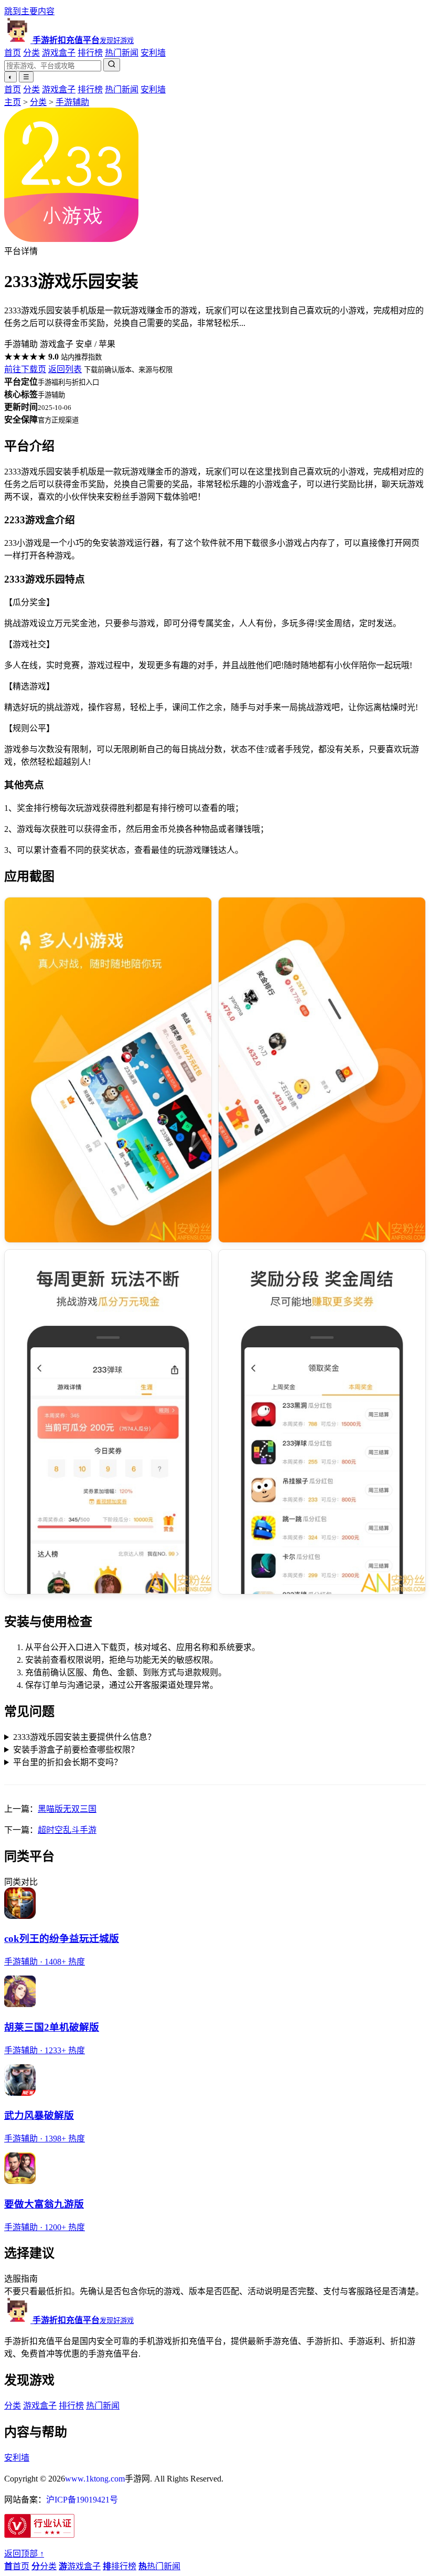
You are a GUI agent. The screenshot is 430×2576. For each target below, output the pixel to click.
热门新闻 (122, 53)
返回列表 (65, 369)
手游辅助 (72, 102)
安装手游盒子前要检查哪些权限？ (76, 1750)
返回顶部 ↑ (24, 2554)
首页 (13, 53)
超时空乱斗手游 (67, 1830)
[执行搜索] (112, 65)
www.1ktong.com (95, 2479)
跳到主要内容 (29, 11)
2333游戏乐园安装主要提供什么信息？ (84, 1737)
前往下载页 (25, 369)
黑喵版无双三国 (67, 1809)
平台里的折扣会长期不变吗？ (68, 1762)
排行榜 (90, 53)
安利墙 (153, 53)
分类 (31, 53)
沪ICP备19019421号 (82, 2500)
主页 (13, 102)
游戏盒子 (59, 53)
